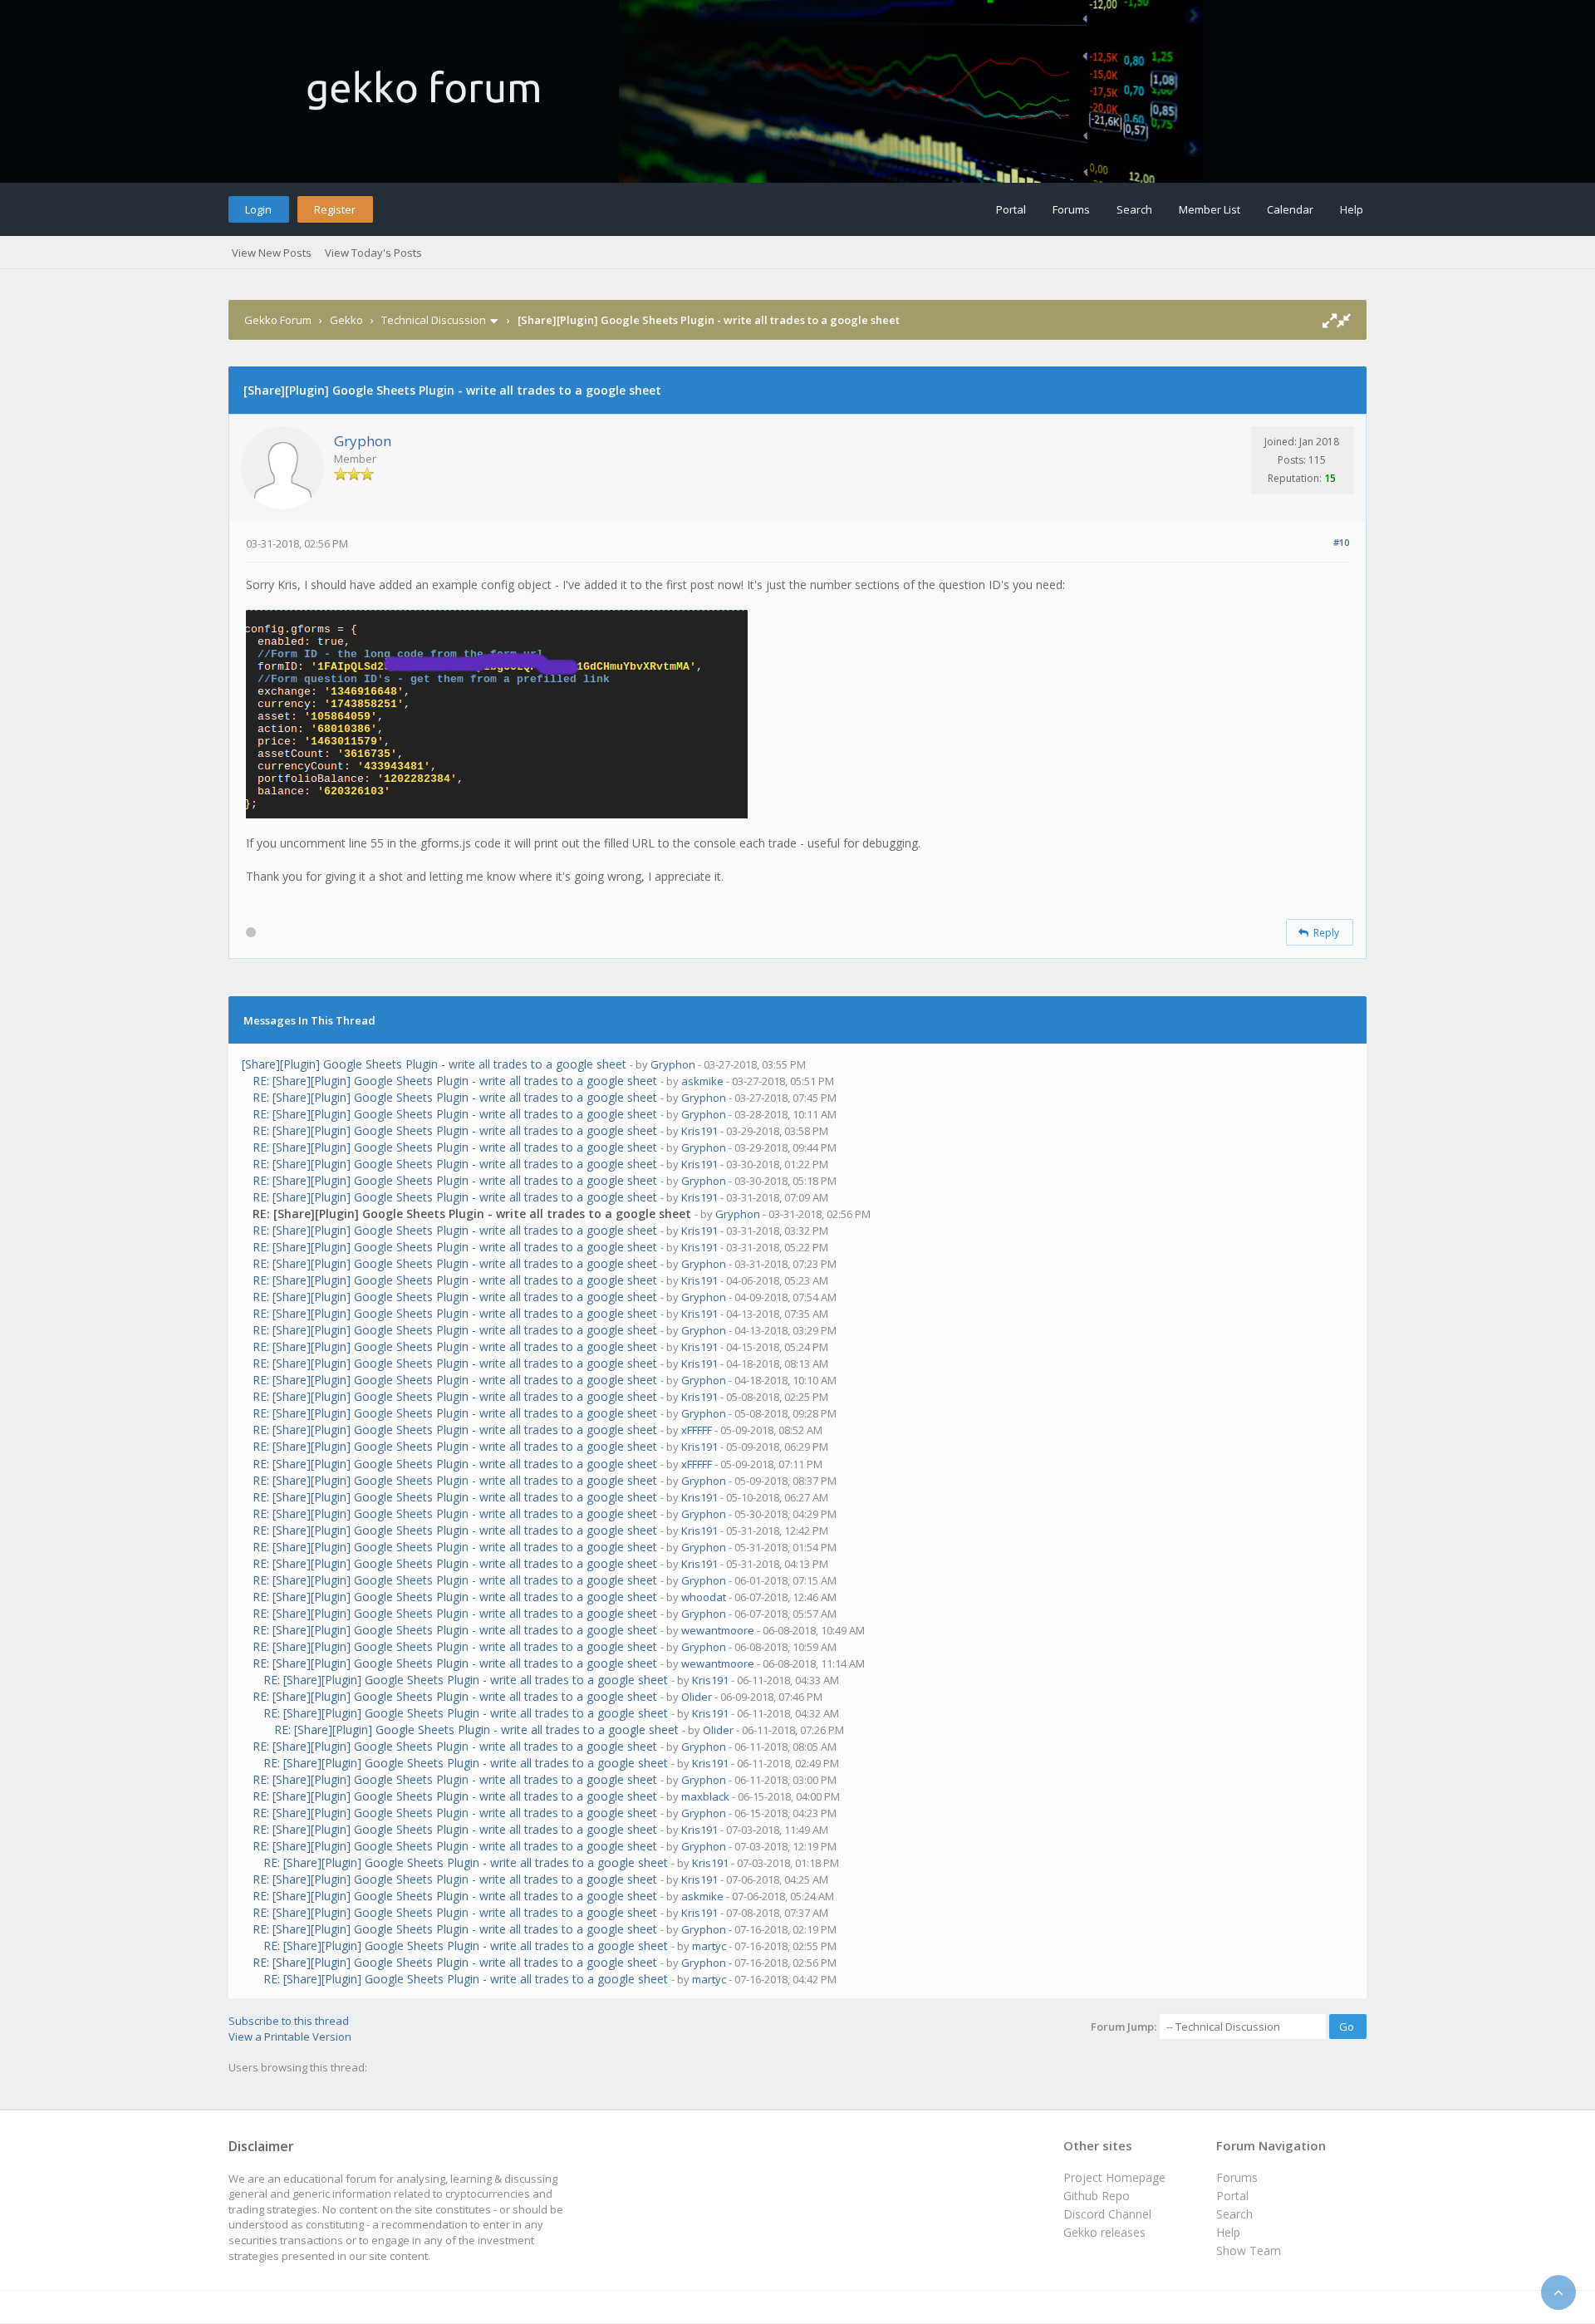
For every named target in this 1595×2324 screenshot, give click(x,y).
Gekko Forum (278, 320)
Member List (1210, 209)
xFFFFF (697, 1430)
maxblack (705, 1796)
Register (335, 209)
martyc (709, 1946)
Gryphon (363, 441)
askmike (702, 1081)
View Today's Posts (373, 253)
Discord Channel (1107, 2214)
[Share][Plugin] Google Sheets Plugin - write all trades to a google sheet (434, 1064)
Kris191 (699, 1131)
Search (1134, 209)
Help (1352, 209)
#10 (1341, 542)
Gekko (346, 320)
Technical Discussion (434, 320)
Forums (1071, 209)
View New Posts (272, 253)
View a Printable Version (290, 2037)
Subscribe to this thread (289, 2021)
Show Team (1249, 2250)
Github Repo (1097, 2196)
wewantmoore (718, 1630)
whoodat (704, 1597)
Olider (697, 1697)
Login (258, 209)
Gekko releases (1104, 2232)
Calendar (1290, 209)
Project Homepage (1114, 2177)
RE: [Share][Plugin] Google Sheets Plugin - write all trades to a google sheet (455, 1081)
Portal (1011, 209)
